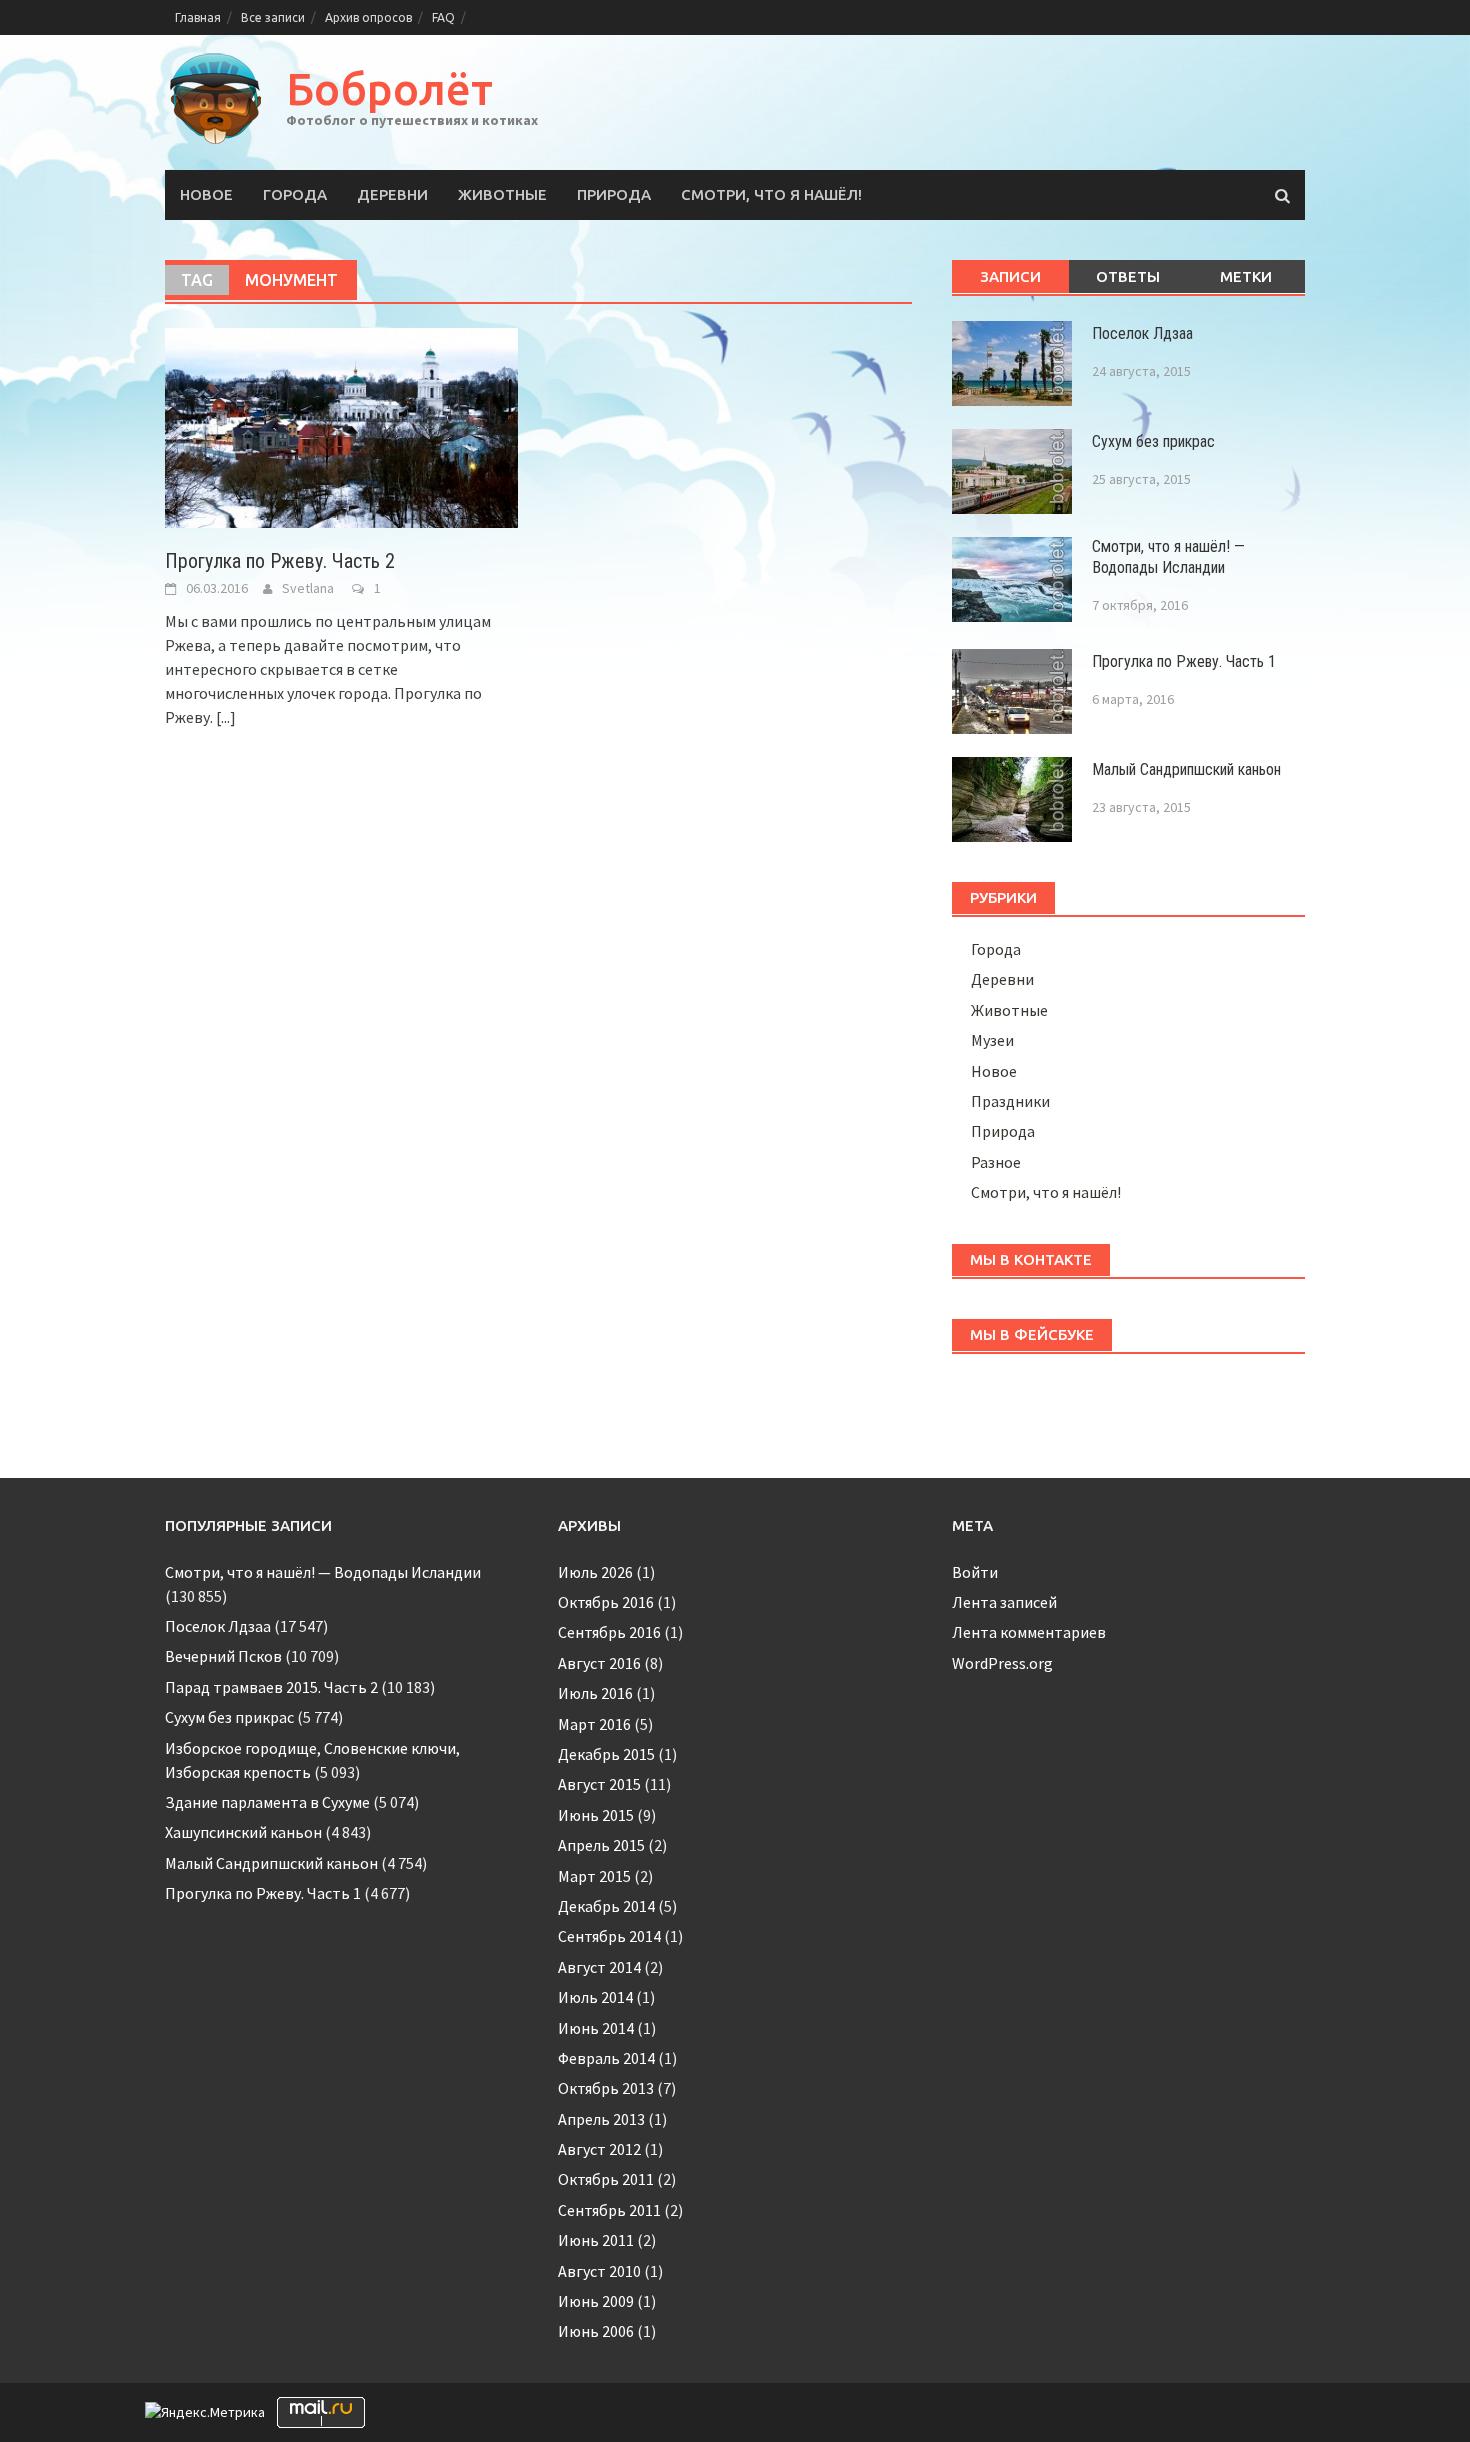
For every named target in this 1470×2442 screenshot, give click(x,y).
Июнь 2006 (596, 2331)
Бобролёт (389, 88)
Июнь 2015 (596, 1815)
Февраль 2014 (606, 2058)
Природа (614, 194)
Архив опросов (368, 17)
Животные (502, 194)
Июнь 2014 (596, 2028)
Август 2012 (599, 2149)
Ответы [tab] (1128, 276)
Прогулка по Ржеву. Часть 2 (280, 561)
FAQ (443, 17)
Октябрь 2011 (606, 2179)
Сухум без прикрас (1153, 441)
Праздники (1010, 1101)
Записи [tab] (1010, 276)
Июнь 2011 (596, 2240)
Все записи (273, 17)
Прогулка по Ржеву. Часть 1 (1184, 661)
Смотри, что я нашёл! (771, 194)
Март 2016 (594, 1724)
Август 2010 (599, 2271)
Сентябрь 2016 (609, 1632)
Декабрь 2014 (606, 1906)
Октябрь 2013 (606, 2088)
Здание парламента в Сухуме (267, 1802)
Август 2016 (599, 1663)
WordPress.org (1002, 1663)
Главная (198, 17)
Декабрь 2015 (606, 1754)
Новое (206, 194)
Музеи (992, 1040)
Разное (996, 1162)
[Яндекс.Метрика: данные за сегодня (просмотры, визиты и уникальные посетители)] (205, 2412)
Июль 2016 (595, 1693)
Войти (975, 1572)
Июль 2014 (595, 1997)
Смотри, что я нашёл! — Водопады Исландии (1168, 557)
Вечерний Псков (223, 1656)
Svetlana (308, 588)
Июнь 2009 (596, 2301)
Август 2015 (599, 1784)
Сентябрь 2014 (609, 1936)
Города (295, 194)
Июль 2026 (595, 1572)
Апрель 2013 (601, 2119)
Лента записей (1004, 1602)
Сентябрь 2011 (609, 2210)
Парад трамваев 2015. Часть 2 (271, 1687)
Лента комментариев (1029, 1632)
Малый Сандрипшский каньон (1186, 769)
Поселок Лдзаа (1142, 333)
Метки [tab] (1246, 276)
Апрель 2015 (601, 1845)
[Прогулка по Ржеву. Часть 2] (341, 426)
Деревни (392, 194)
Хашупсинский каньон (243, 1832)
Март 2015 (594, 1876)
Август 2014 (599, 1967)
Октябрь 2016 (606, 1602)
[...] (226, 717)
